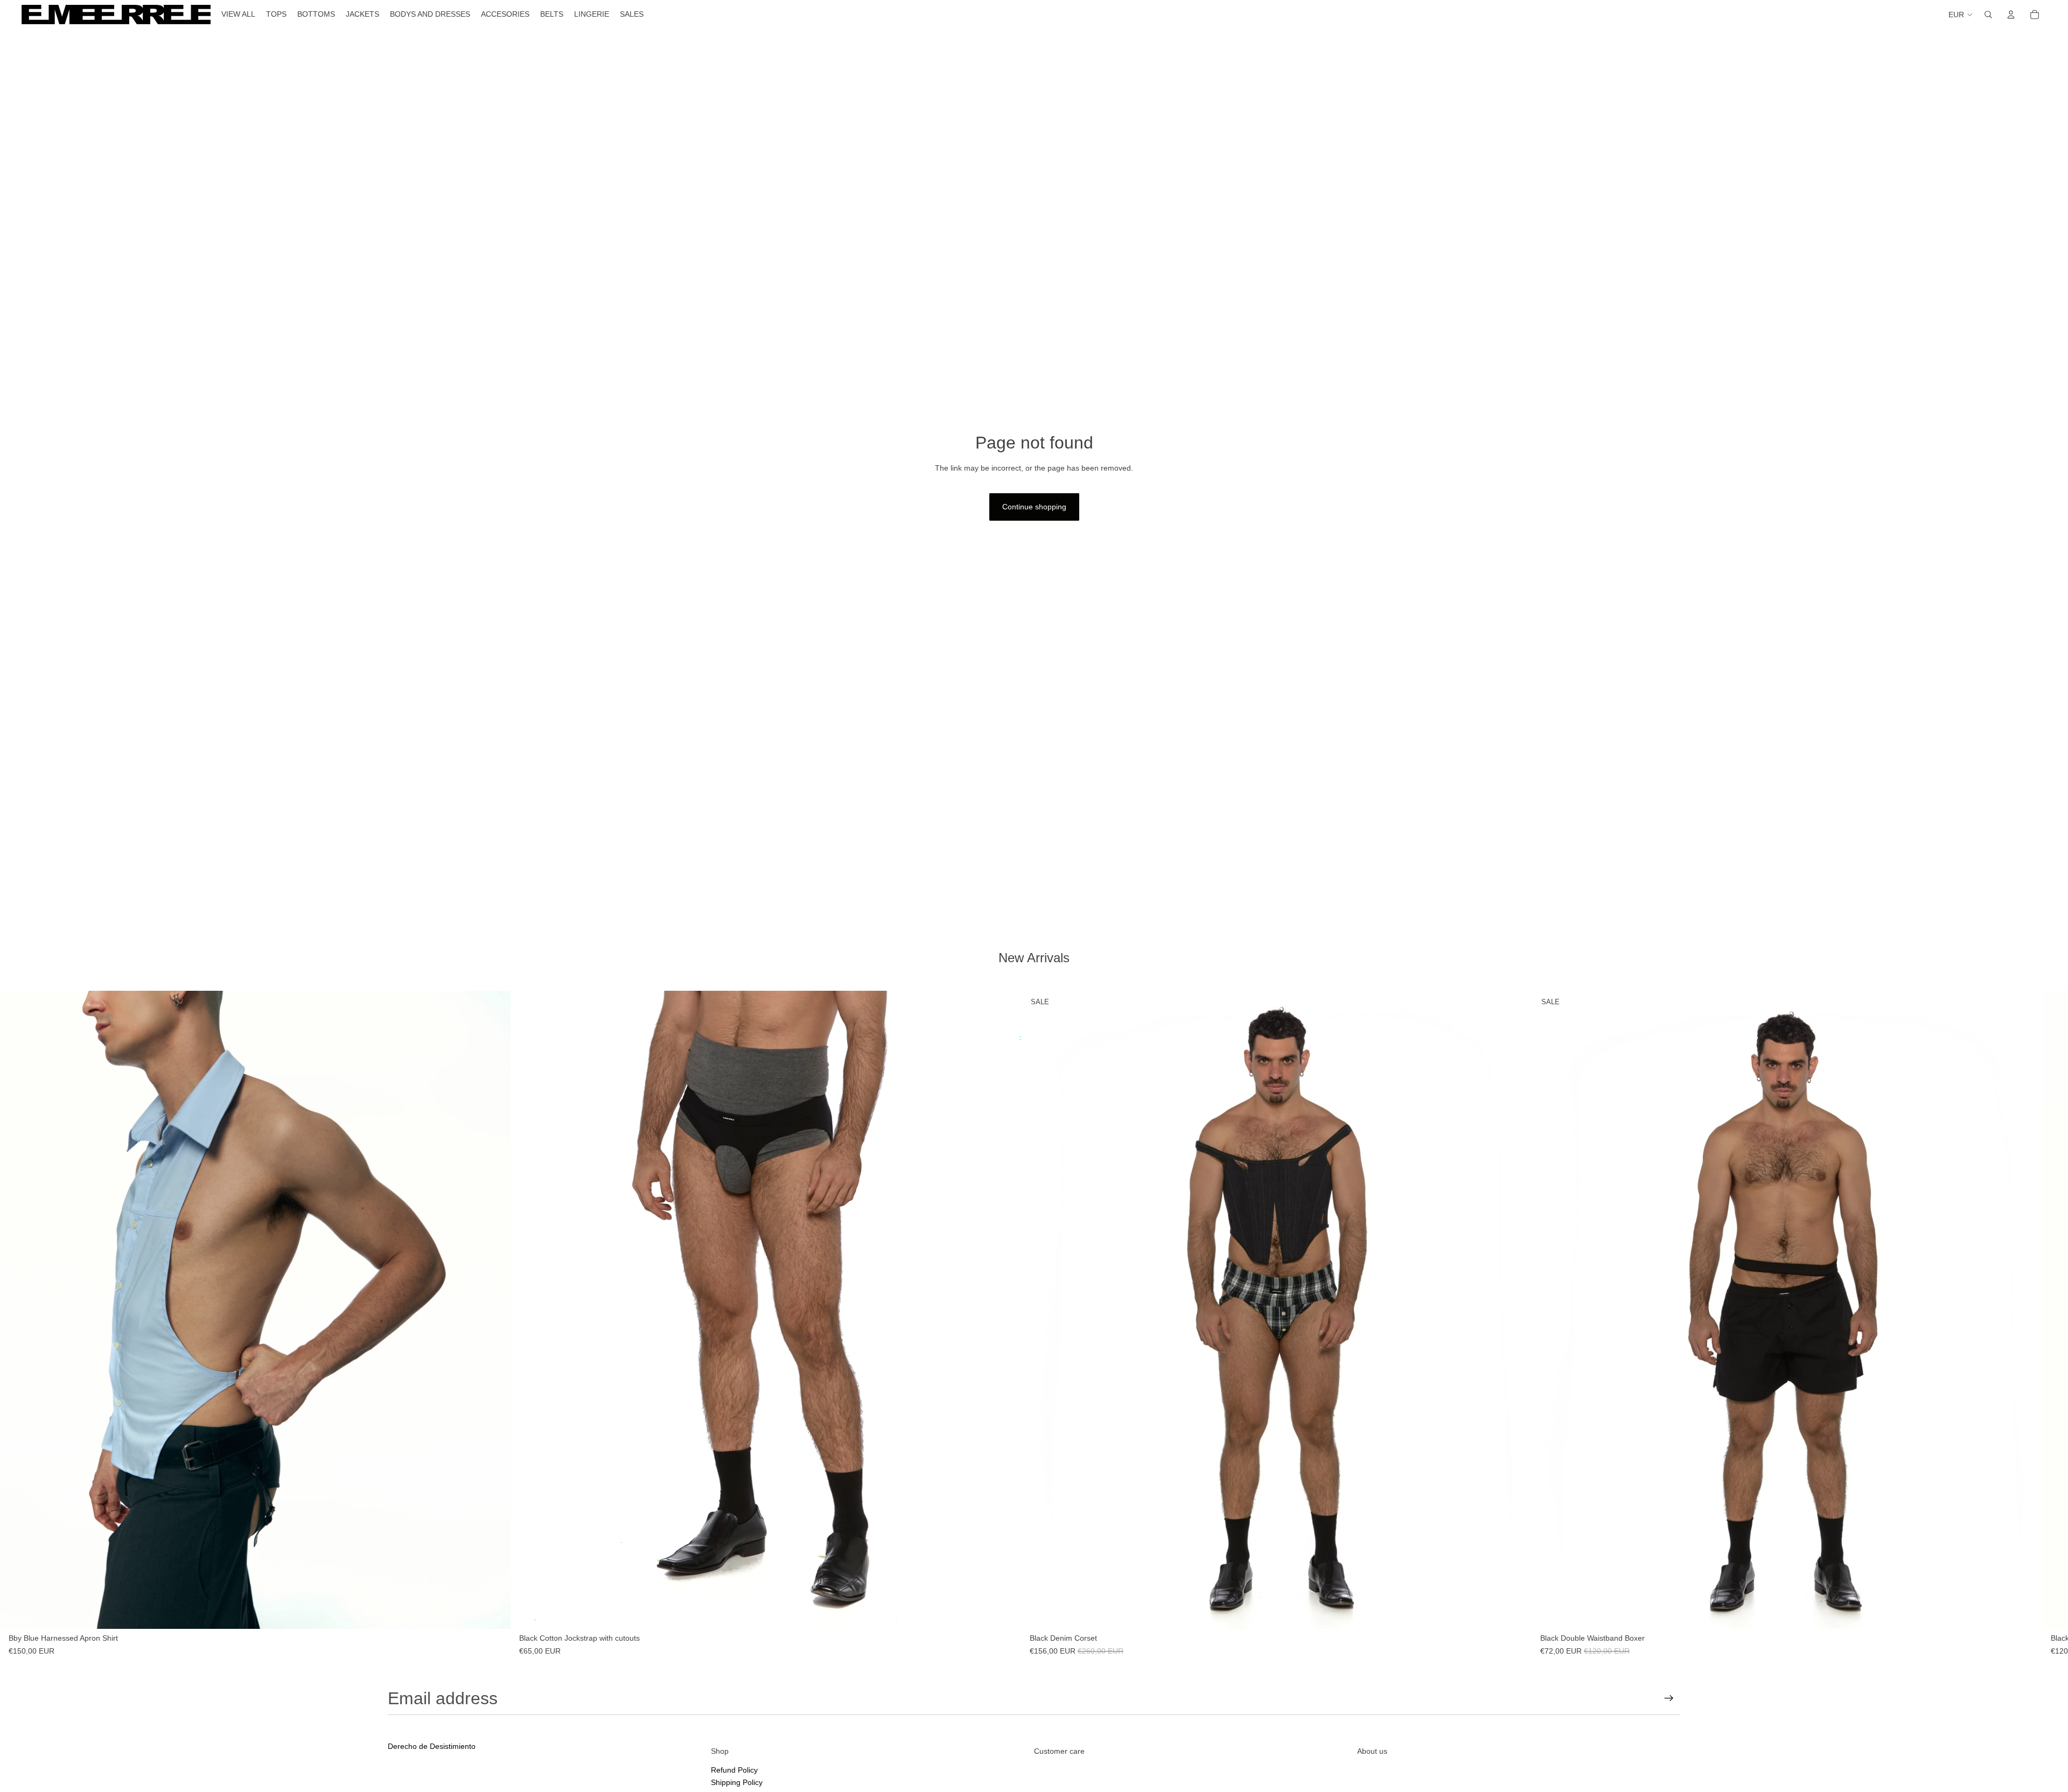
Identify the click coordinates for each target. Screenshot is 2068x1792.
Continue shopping (1034, 507)
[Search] (1988, 15)
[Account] (2011, 15)
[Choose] (494, 1613)
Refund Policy (734, 1769)
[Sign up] (1669, 1698)
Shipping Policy (737, 1782)
